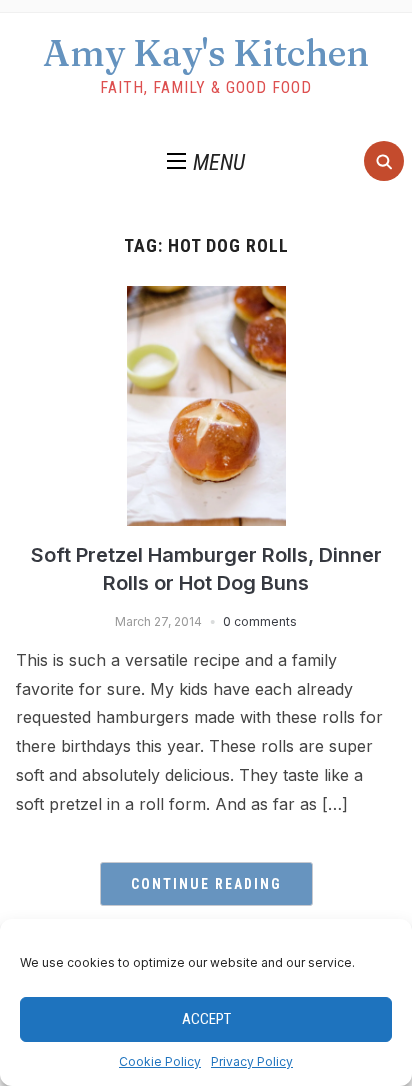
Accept (206, 1019)
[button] (206, 163)
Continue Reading (206, 884)
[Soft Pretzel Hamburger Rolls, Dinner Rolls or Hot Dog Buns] (206, 298)
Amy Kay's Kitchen (206, 53)
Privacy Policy (252, 1061)
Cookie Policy (160, 1061)
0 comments (260, 621)
